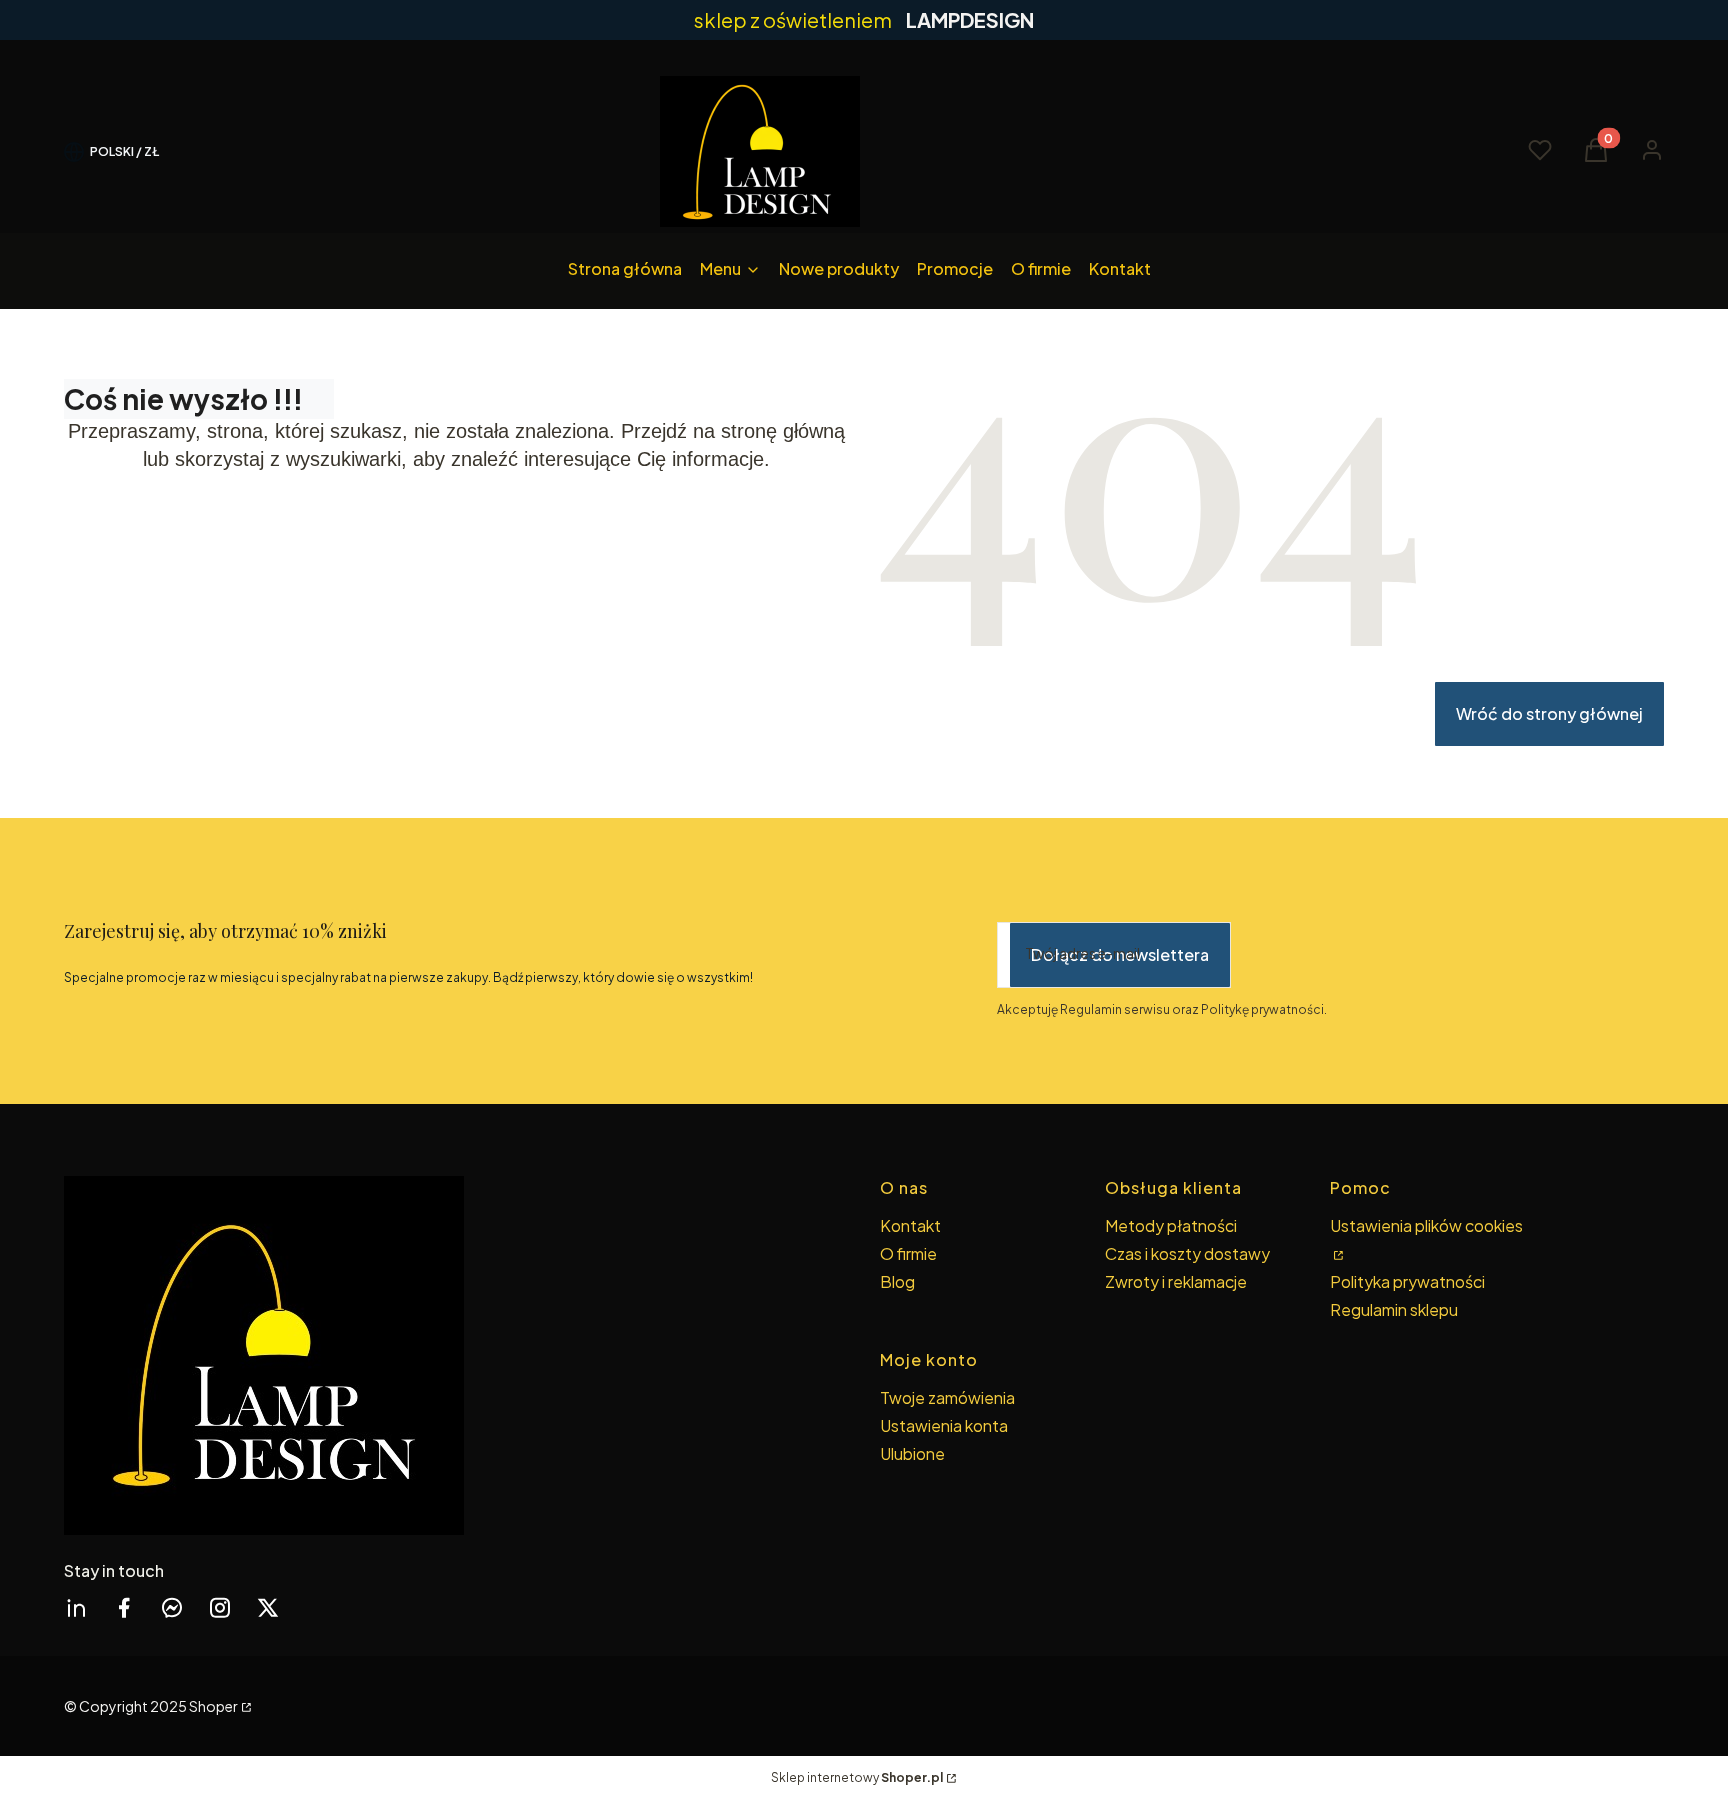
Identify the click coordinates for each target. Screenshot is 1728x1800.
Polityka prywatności (1407, 1281)
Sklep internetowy (857, 1777)
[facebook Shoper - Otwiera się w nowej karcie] (124, 1607)
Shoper (213, 1706)
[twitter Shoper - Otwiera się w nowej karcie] (268, 1607)
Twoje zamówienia (947, 1397)
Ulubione (912, 1453)
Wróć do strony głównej (1549, 713)
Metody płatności (1171, 1225)
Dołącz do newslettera (1120, 954)
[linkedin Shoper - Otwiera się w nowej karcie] (76, 1607)
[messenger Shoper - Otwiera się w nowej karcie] (172, 1607)
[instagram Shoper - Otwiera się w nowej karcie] (220, 1607)
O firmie (908, 1253)
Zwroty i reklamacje (1176, 1281)
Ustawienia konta (944, 1425)
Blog (897, 1281)
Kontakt (910, 1225)
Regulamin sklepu (1394, 1309)
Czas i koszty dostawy (1187, 1253)
